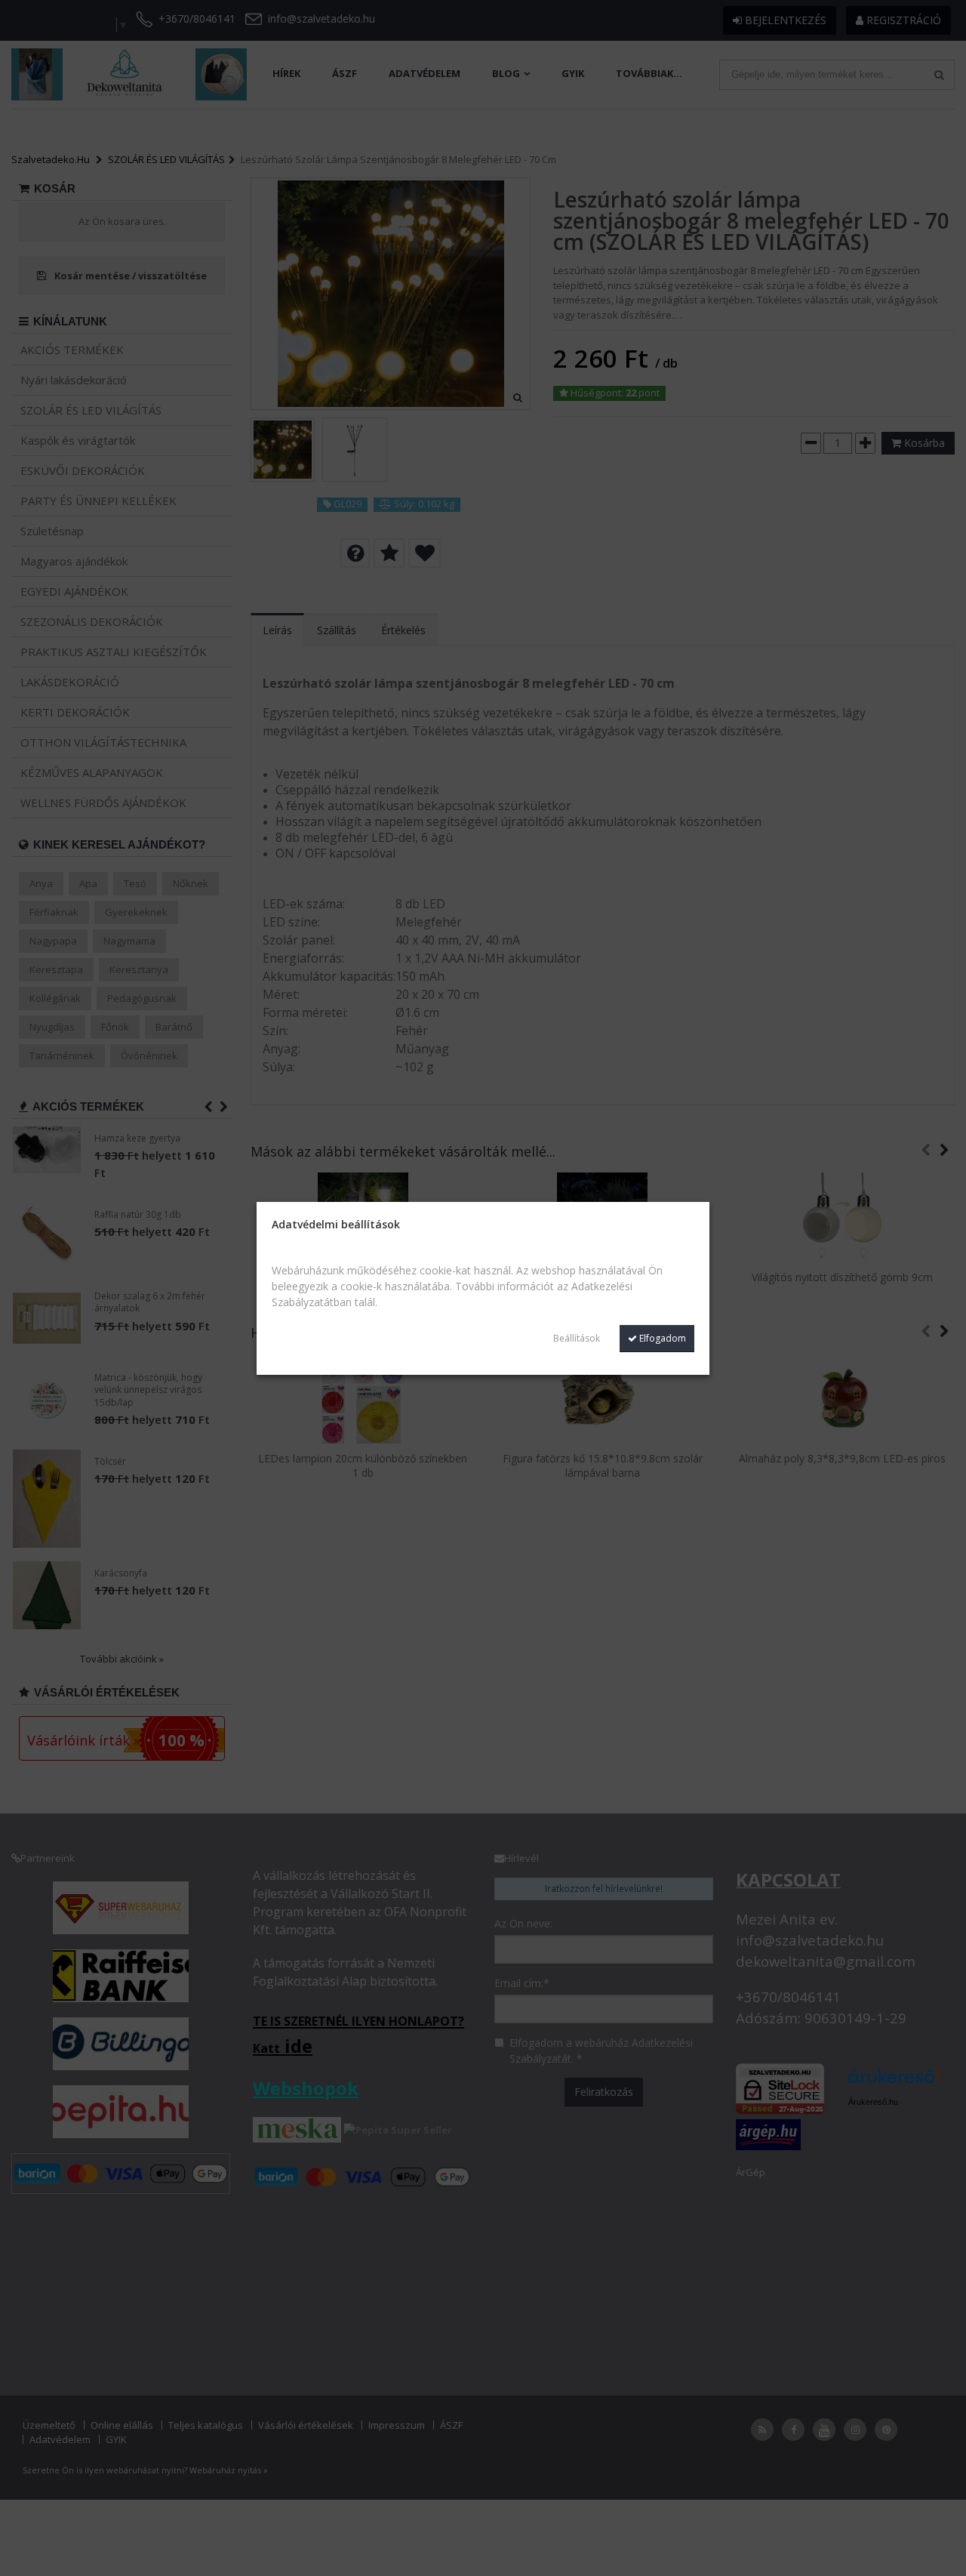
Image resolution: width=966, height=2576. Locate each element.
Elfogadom (661, 1338)
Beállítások (577, 1338)
